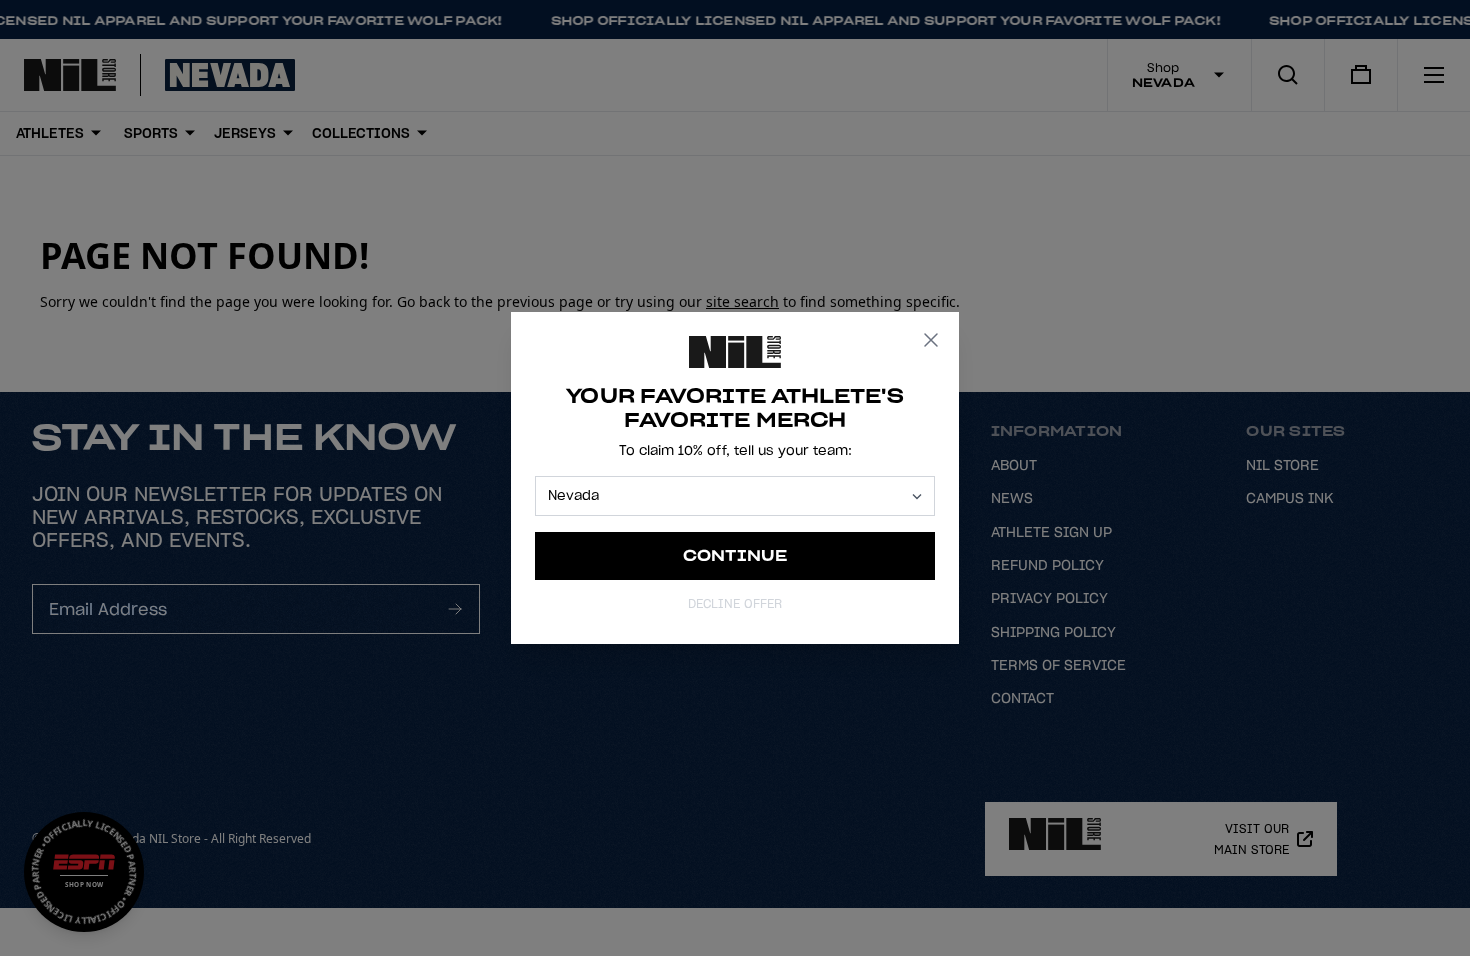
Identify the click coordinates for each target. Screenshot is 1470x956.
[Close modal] (931, 340)
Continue (735, 555)
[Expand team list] (917, 496)
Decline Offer (735, 603)
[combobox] (726, 496)
